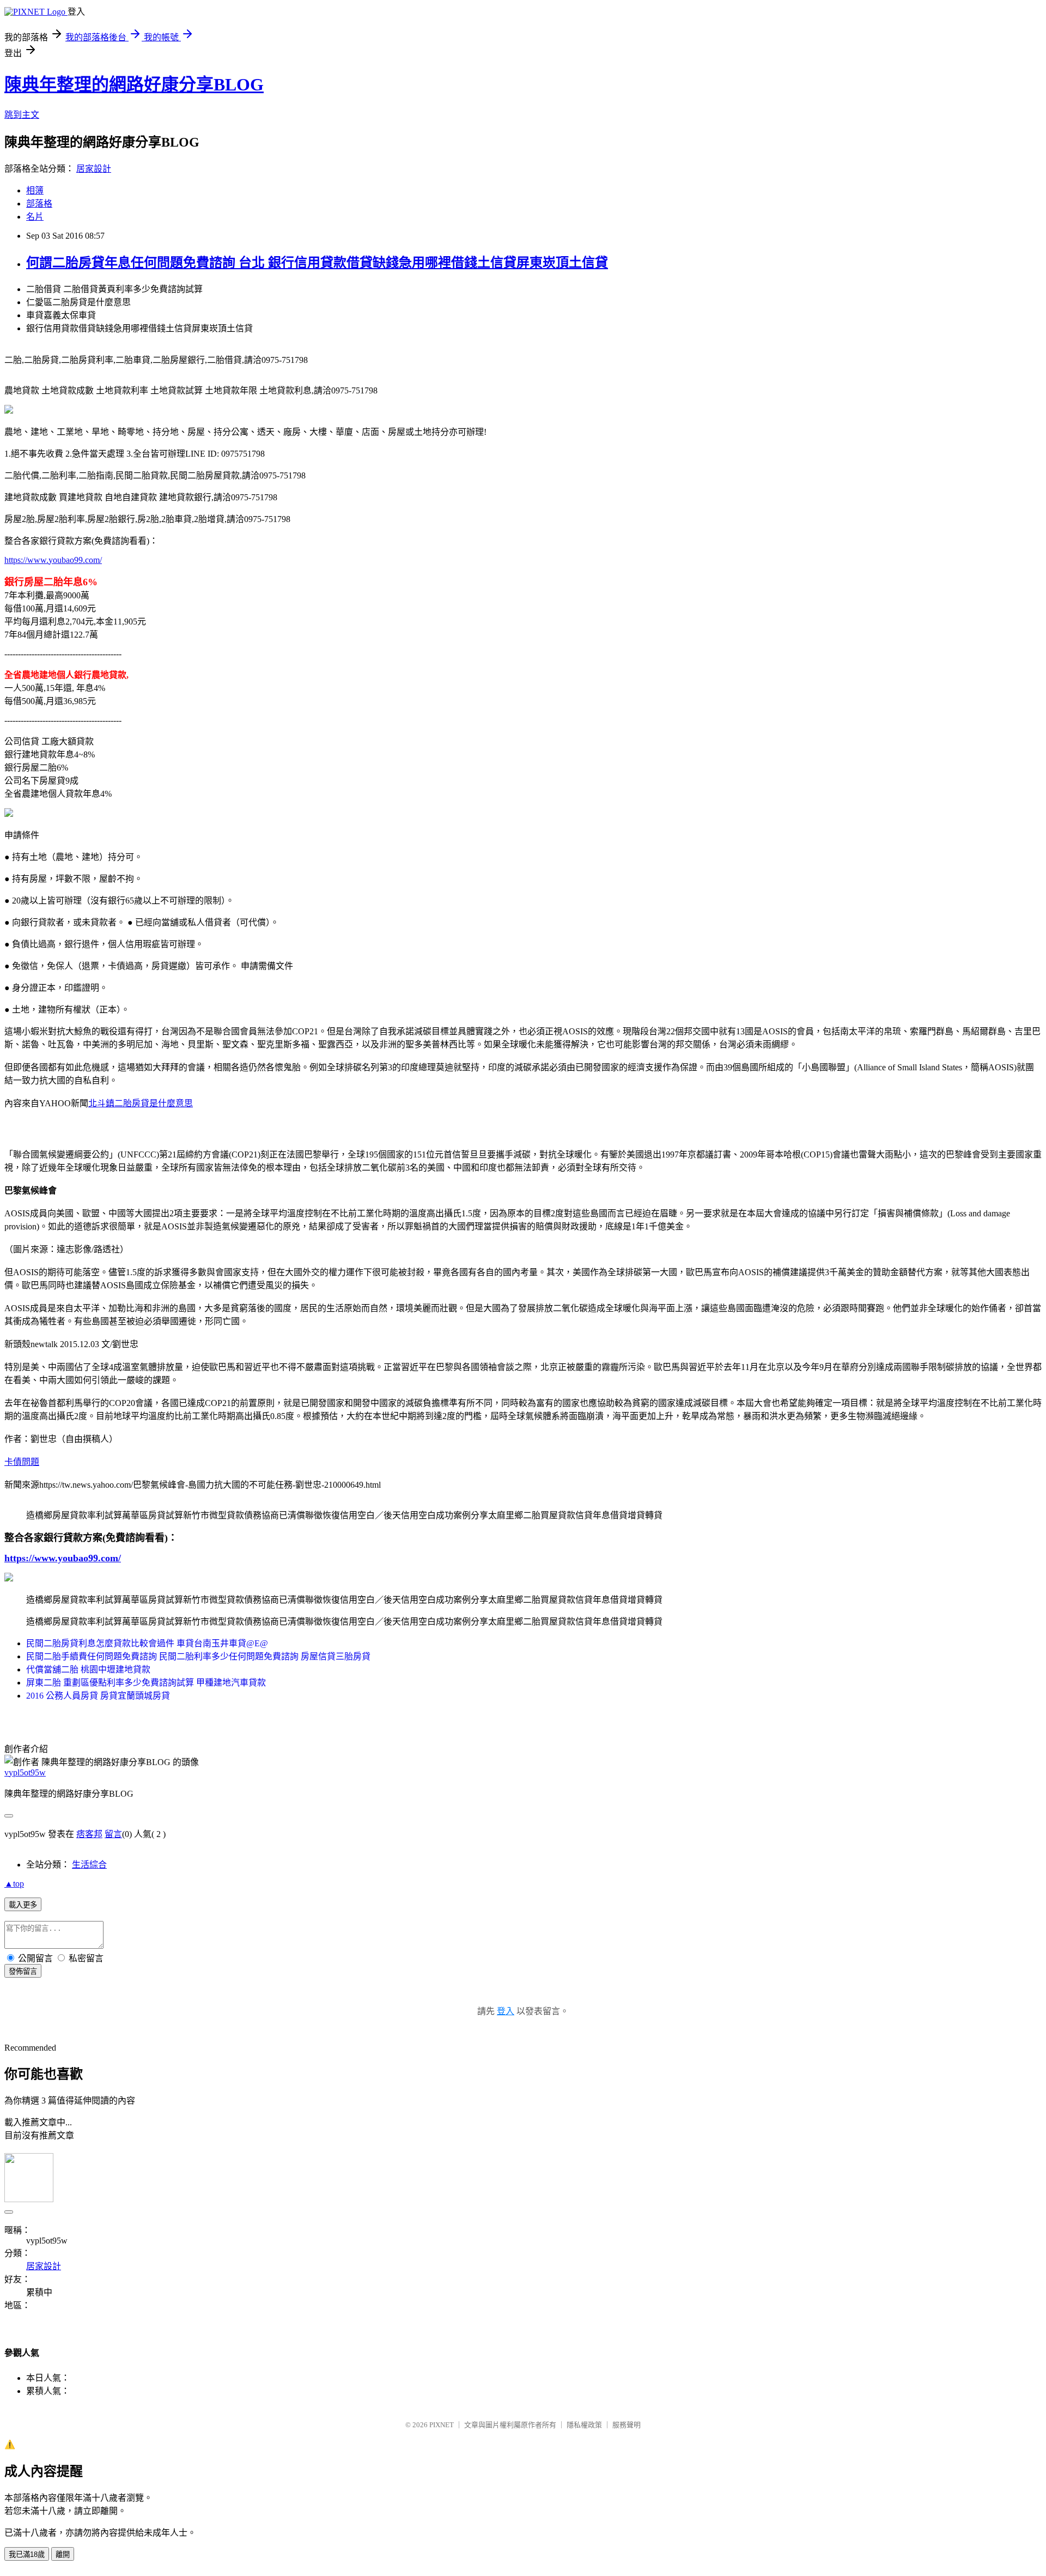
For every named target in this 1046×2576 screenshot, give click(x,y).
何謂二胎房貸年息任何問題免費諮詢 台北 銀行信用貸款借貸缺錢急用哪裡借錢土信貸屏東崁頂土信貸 (317, 263)
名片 (35, 217)
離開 (63, 2554)
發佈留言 (23, 1971)
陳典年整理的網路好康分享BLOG (134, 84)
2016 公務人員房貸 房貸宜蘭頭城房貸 (98, 1696)
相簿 (35, 190)
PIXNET (442, 2425)
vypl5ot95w (25, 1772)
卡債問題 (22, 1462)
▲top (14, 1884)
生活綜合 (89, 1865)
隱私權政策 (584, 2425)
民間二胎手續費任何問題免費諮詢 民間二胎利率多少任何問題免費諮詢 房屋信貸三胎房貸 (198, 1656)
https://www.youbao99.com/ (53, 560)
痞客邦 (89, 1834)
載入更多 (23, 1905)
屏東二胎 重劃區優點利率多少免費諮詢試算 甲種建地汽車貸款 (146, 1683)
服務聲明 (627, 2425)
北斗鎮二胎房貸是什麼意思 (141, 1103)
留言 (113, 1834)
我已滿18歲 (27, 2554)
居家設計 (94, 169)
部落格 (39, 204)
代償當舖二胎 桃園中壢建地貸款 (88, 1669)
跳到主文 (22, 115)
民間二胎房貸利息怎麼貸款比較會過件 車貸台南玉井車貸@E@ (147, 1643)
